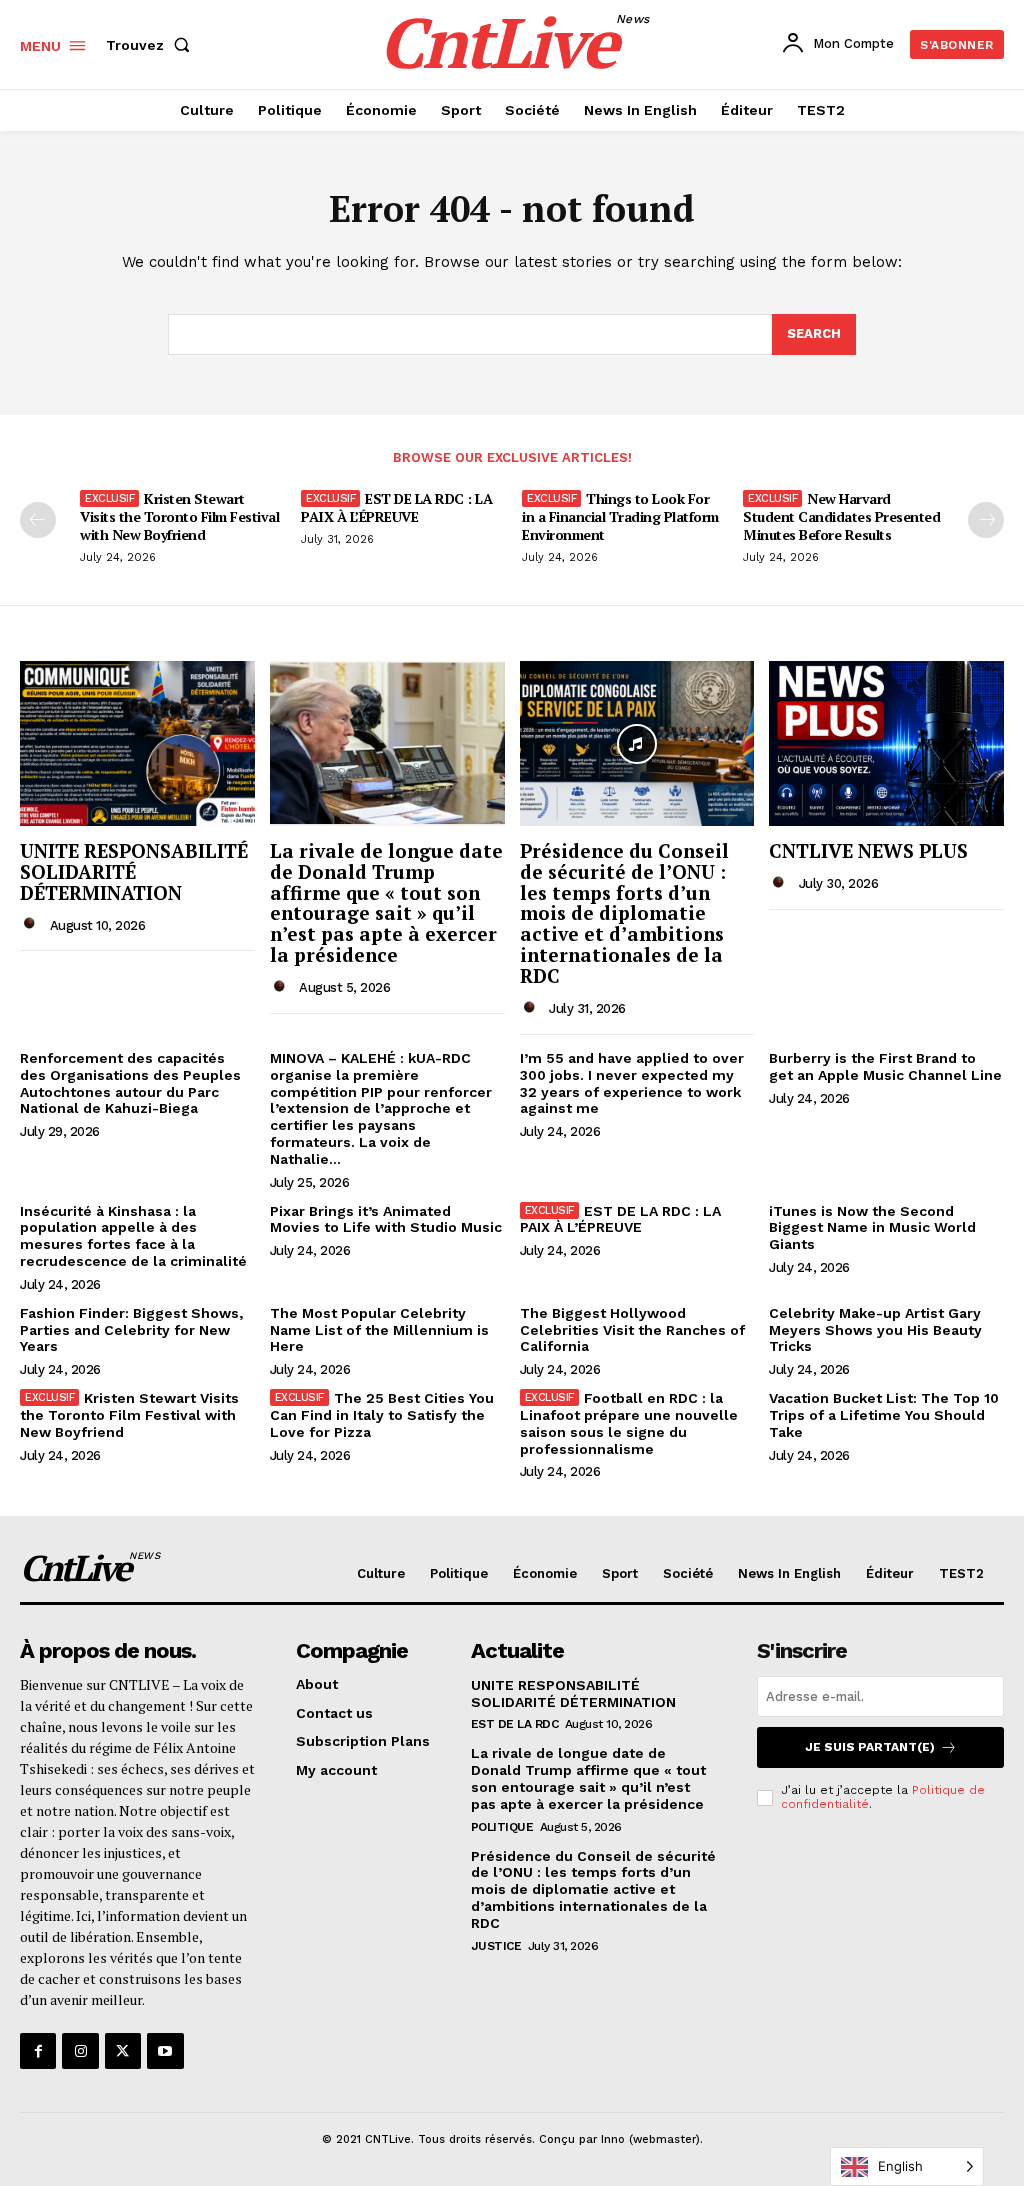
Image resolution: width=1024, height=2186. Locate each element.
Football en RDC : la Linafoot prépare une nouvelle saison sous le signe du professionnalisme (629, 1423)
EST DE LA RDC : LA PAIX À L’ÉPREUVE (396, 507)
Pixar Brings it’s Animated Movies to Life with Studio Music (386, 1219)
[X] (123, 2051)
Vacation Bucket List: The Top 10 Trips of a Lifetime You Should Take (884, 1415)
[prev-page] (38, 520)
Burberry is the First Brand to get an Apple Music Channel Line (885, 1066)
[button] (152, 45)
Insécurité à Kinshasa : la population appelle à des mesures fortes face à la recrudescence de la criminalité (133, 1236)
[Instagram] (80, 2051)
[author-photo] (33, 924)
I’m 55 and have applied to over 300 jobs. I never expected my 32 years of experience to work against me (632, 1083)
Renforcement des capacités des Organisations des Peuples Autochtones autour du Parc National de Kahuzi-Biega (130, 1083)
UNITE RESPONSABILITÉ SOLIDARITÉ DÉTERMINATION (134, 871)
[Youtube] (165, 2051)
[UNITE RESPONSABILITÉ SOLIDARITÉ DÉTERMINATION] (137, 743)
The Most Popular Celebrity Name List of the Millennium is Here (379, 1330)
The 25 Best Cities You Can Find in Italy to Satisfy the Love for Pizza (382, 1415)
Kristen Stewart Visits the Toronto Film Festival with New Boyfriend (179, 516)
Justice (496, 1946)
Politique (502, 1827)
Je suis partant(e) (870, 1747)
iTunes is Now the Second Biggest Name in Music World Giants (872, 1228)
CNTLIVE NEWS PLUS (868, 850)
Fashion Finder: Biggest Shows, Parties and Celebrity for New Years (131, 1330)
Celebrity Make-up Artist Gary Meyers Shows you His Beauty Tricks (875, 1330)
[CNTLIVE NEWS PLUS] (886, 743)
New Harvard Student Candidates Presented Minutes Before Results (841, 516)
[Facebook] (38, 2051)
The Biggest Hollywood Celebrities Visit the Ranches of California (632, 1330)
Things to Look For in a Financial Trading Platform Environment (620, 516)
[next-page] (986, 520)
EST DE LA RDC (515, 1724)
